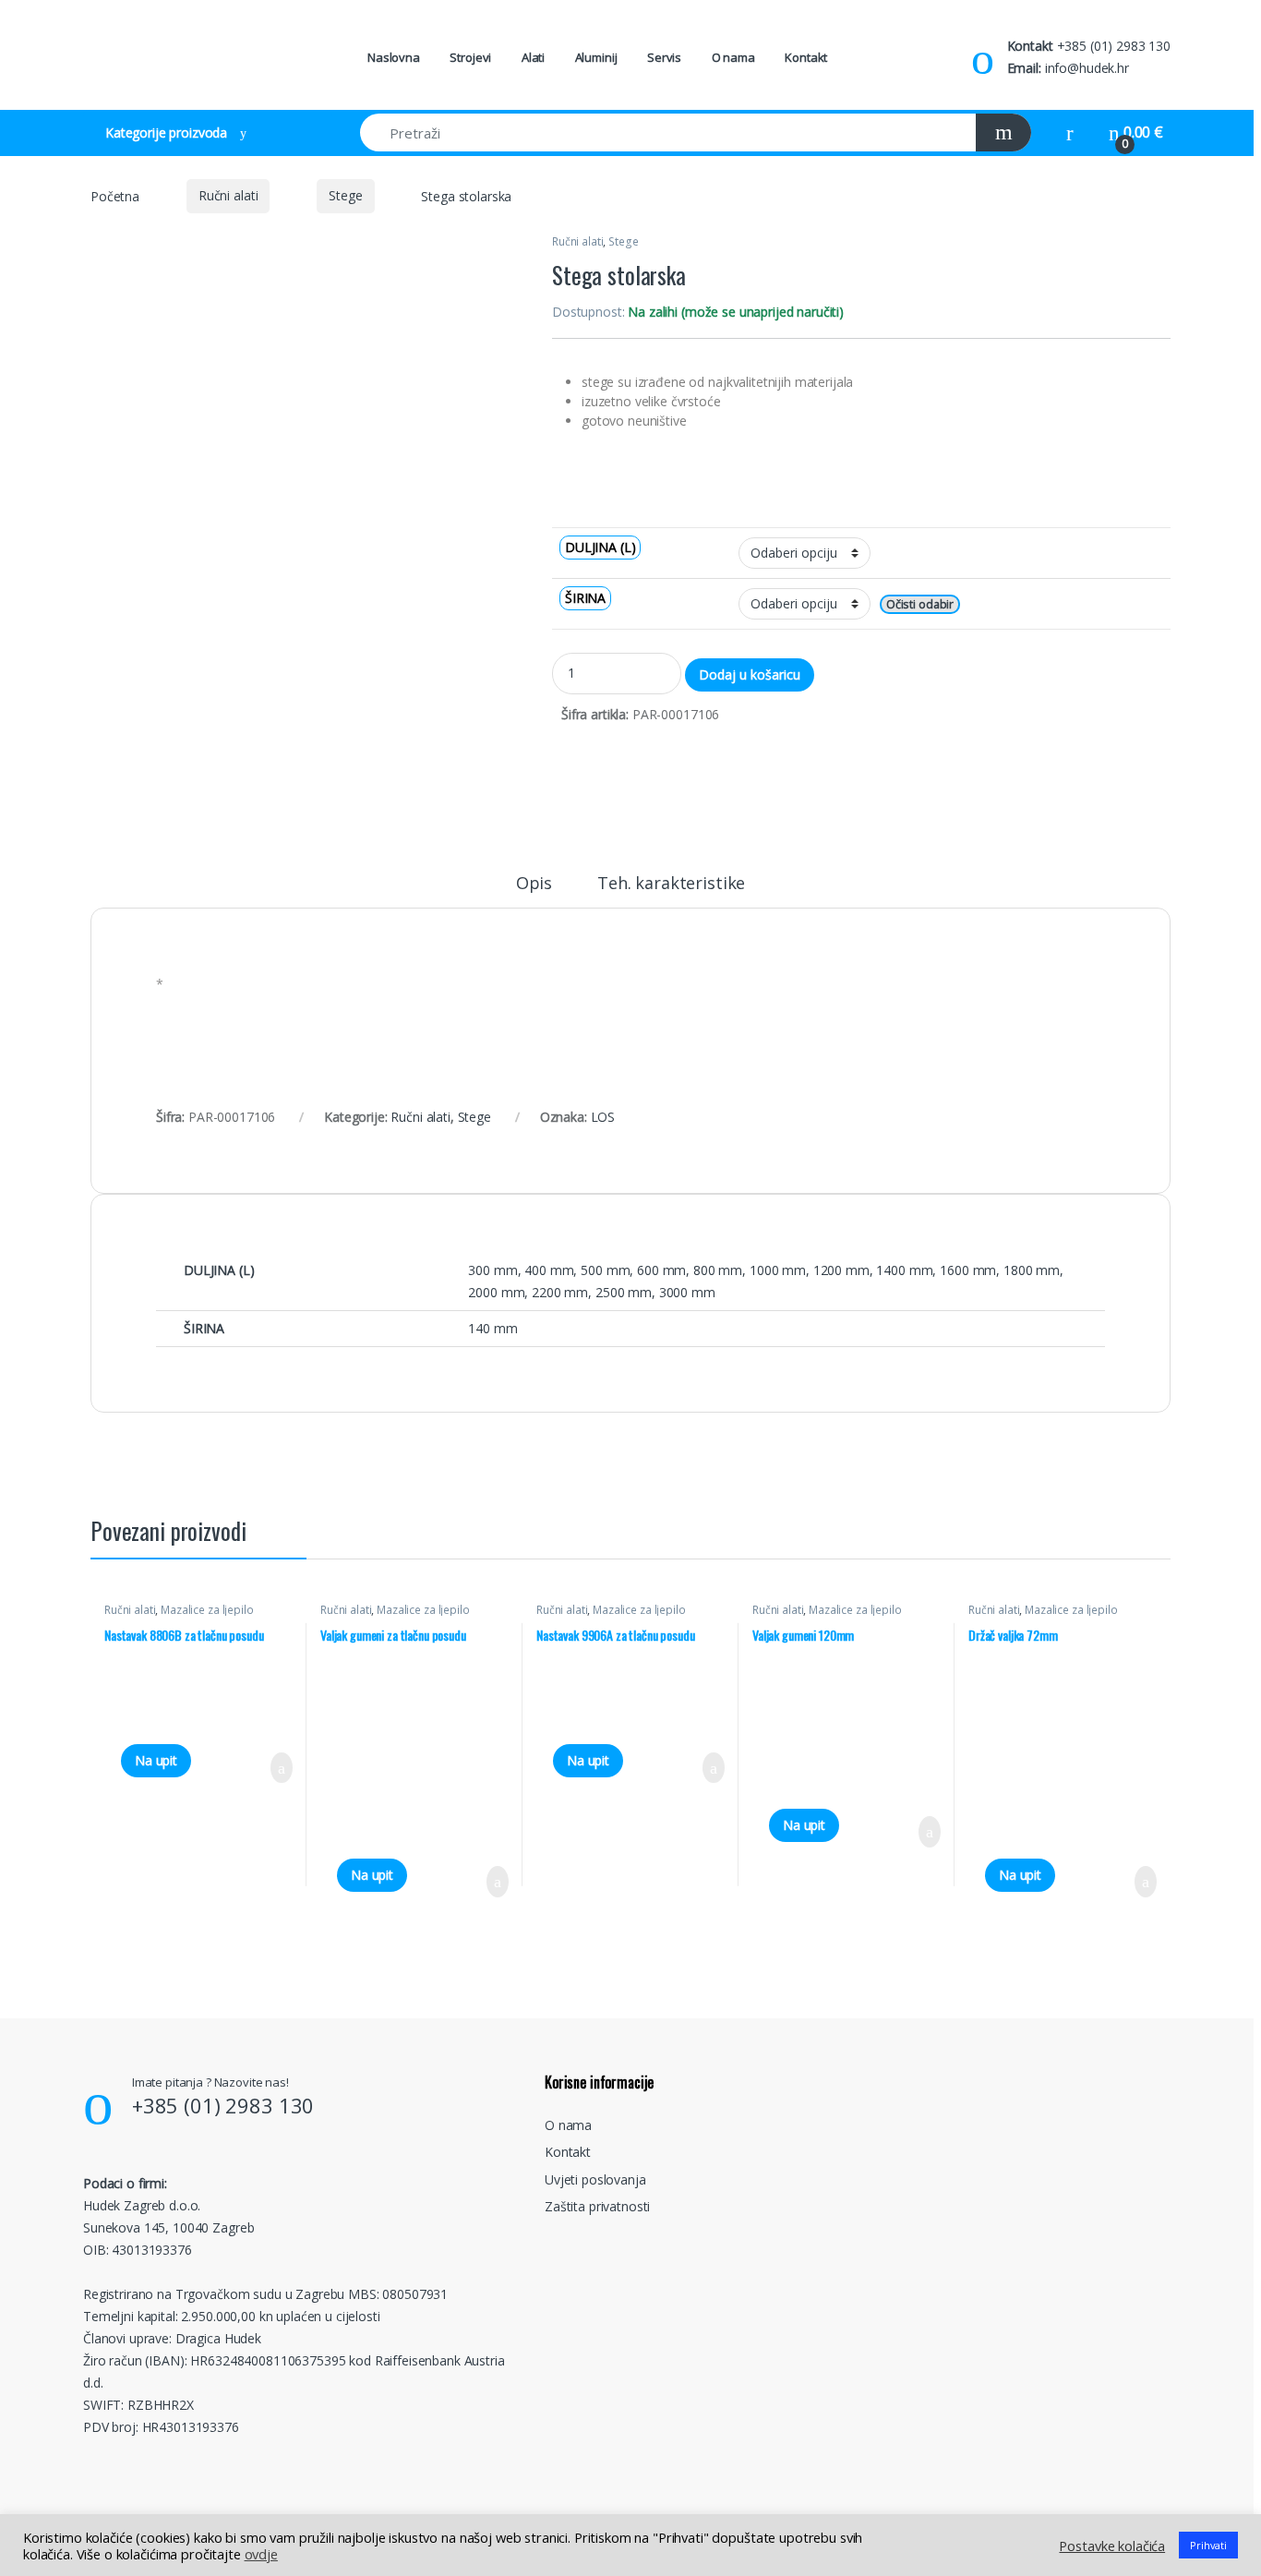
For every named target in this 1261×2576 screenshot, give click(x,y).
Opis (534, 884)
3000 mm (687, 1292)
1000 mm (778, 1270)
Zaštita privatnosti (597, 2206)
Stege (345, 195)
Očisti (901, 604)
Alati (533, 57)
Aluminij (596, 57)
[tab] (534, 891)
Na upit (156, 1760)
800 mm (718, 1270)
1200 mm (841, 1270)
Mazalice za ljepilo (207, 1610)
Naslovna (394, 57)
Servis (664, 57)
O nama (733, 57)
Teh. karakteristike (671, 884)
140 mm (492, 1328)
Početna (115, 195)
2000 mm (496, 1292)
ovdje (261, 2554)
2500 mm (624, 1292)
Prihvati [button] (1208, 2545)
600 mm (661, 1270)
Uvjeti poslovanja (595, 2179)
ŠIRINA (585, 598)
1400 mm (904, 1270)
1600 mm (968, 1270)
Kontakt (806, 57)
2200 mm (560, 1292)
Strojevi (470, 57)
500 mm (605, 1270)
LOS (603, 1117)
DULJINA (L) (600, 547)
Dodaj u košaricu (750, 674)
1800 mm (1032, 1270)
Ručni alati (228, 195)
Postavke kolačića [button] (1112, 2546)
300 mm (492, 1270)
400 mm (549, 1270)
